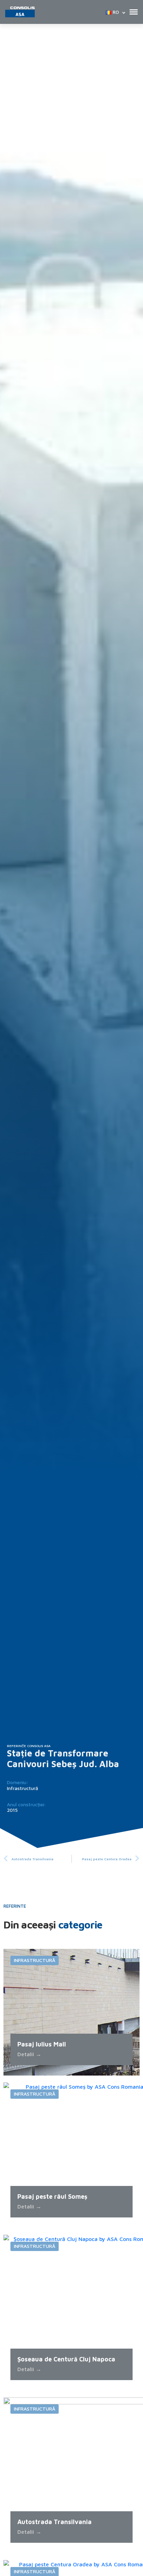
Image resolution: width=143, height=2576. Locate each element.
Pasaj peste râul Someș (52, 2197)
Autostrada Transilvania (54, 2522)
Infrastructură (23, 1788)
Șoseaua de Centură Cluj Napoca (66, 2359)
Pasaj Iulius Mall (42, 2044)
